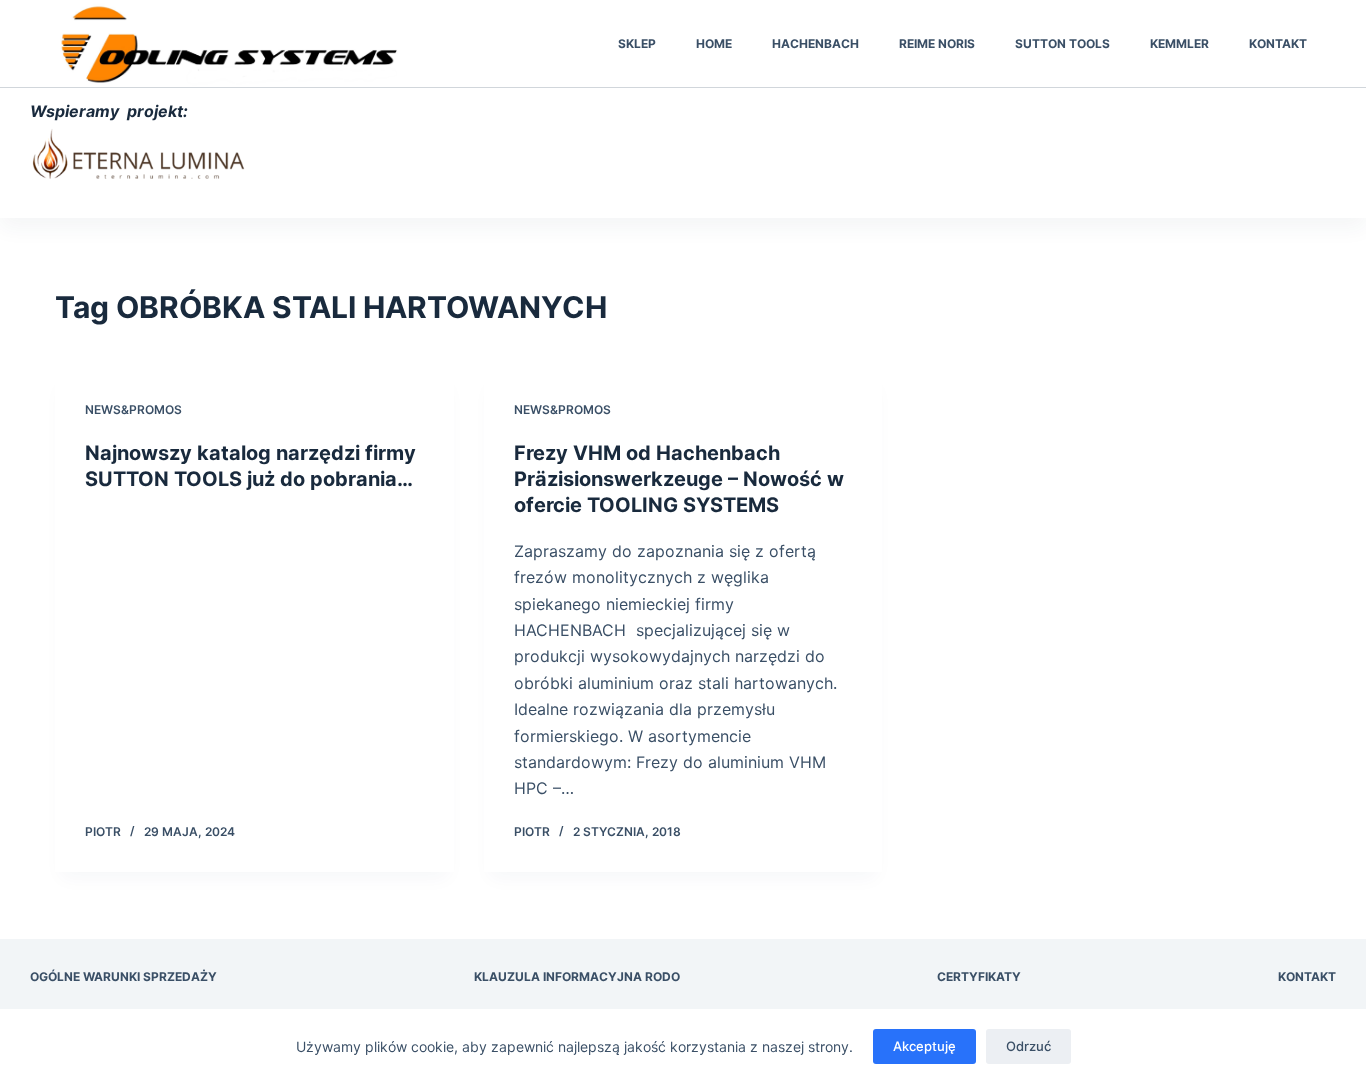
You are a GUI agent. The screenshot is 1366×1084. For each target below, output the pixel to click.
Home (714, 43)
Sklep (637, 43)
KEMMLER (1179, 43)
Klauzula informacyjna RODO (577, 976)
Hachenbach (815, 43)
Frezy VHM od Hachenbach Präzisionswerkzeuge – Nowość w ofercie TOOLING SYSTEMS (679, 479)
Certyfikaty (979, 976)
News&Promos (133, 409)
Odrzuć (1028, 1046)
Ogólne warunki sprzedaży (123, 976)
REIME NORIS (937, 43)
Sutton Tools (1062, 43)
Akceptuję (924, 1046)
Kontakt (1278, 43)
